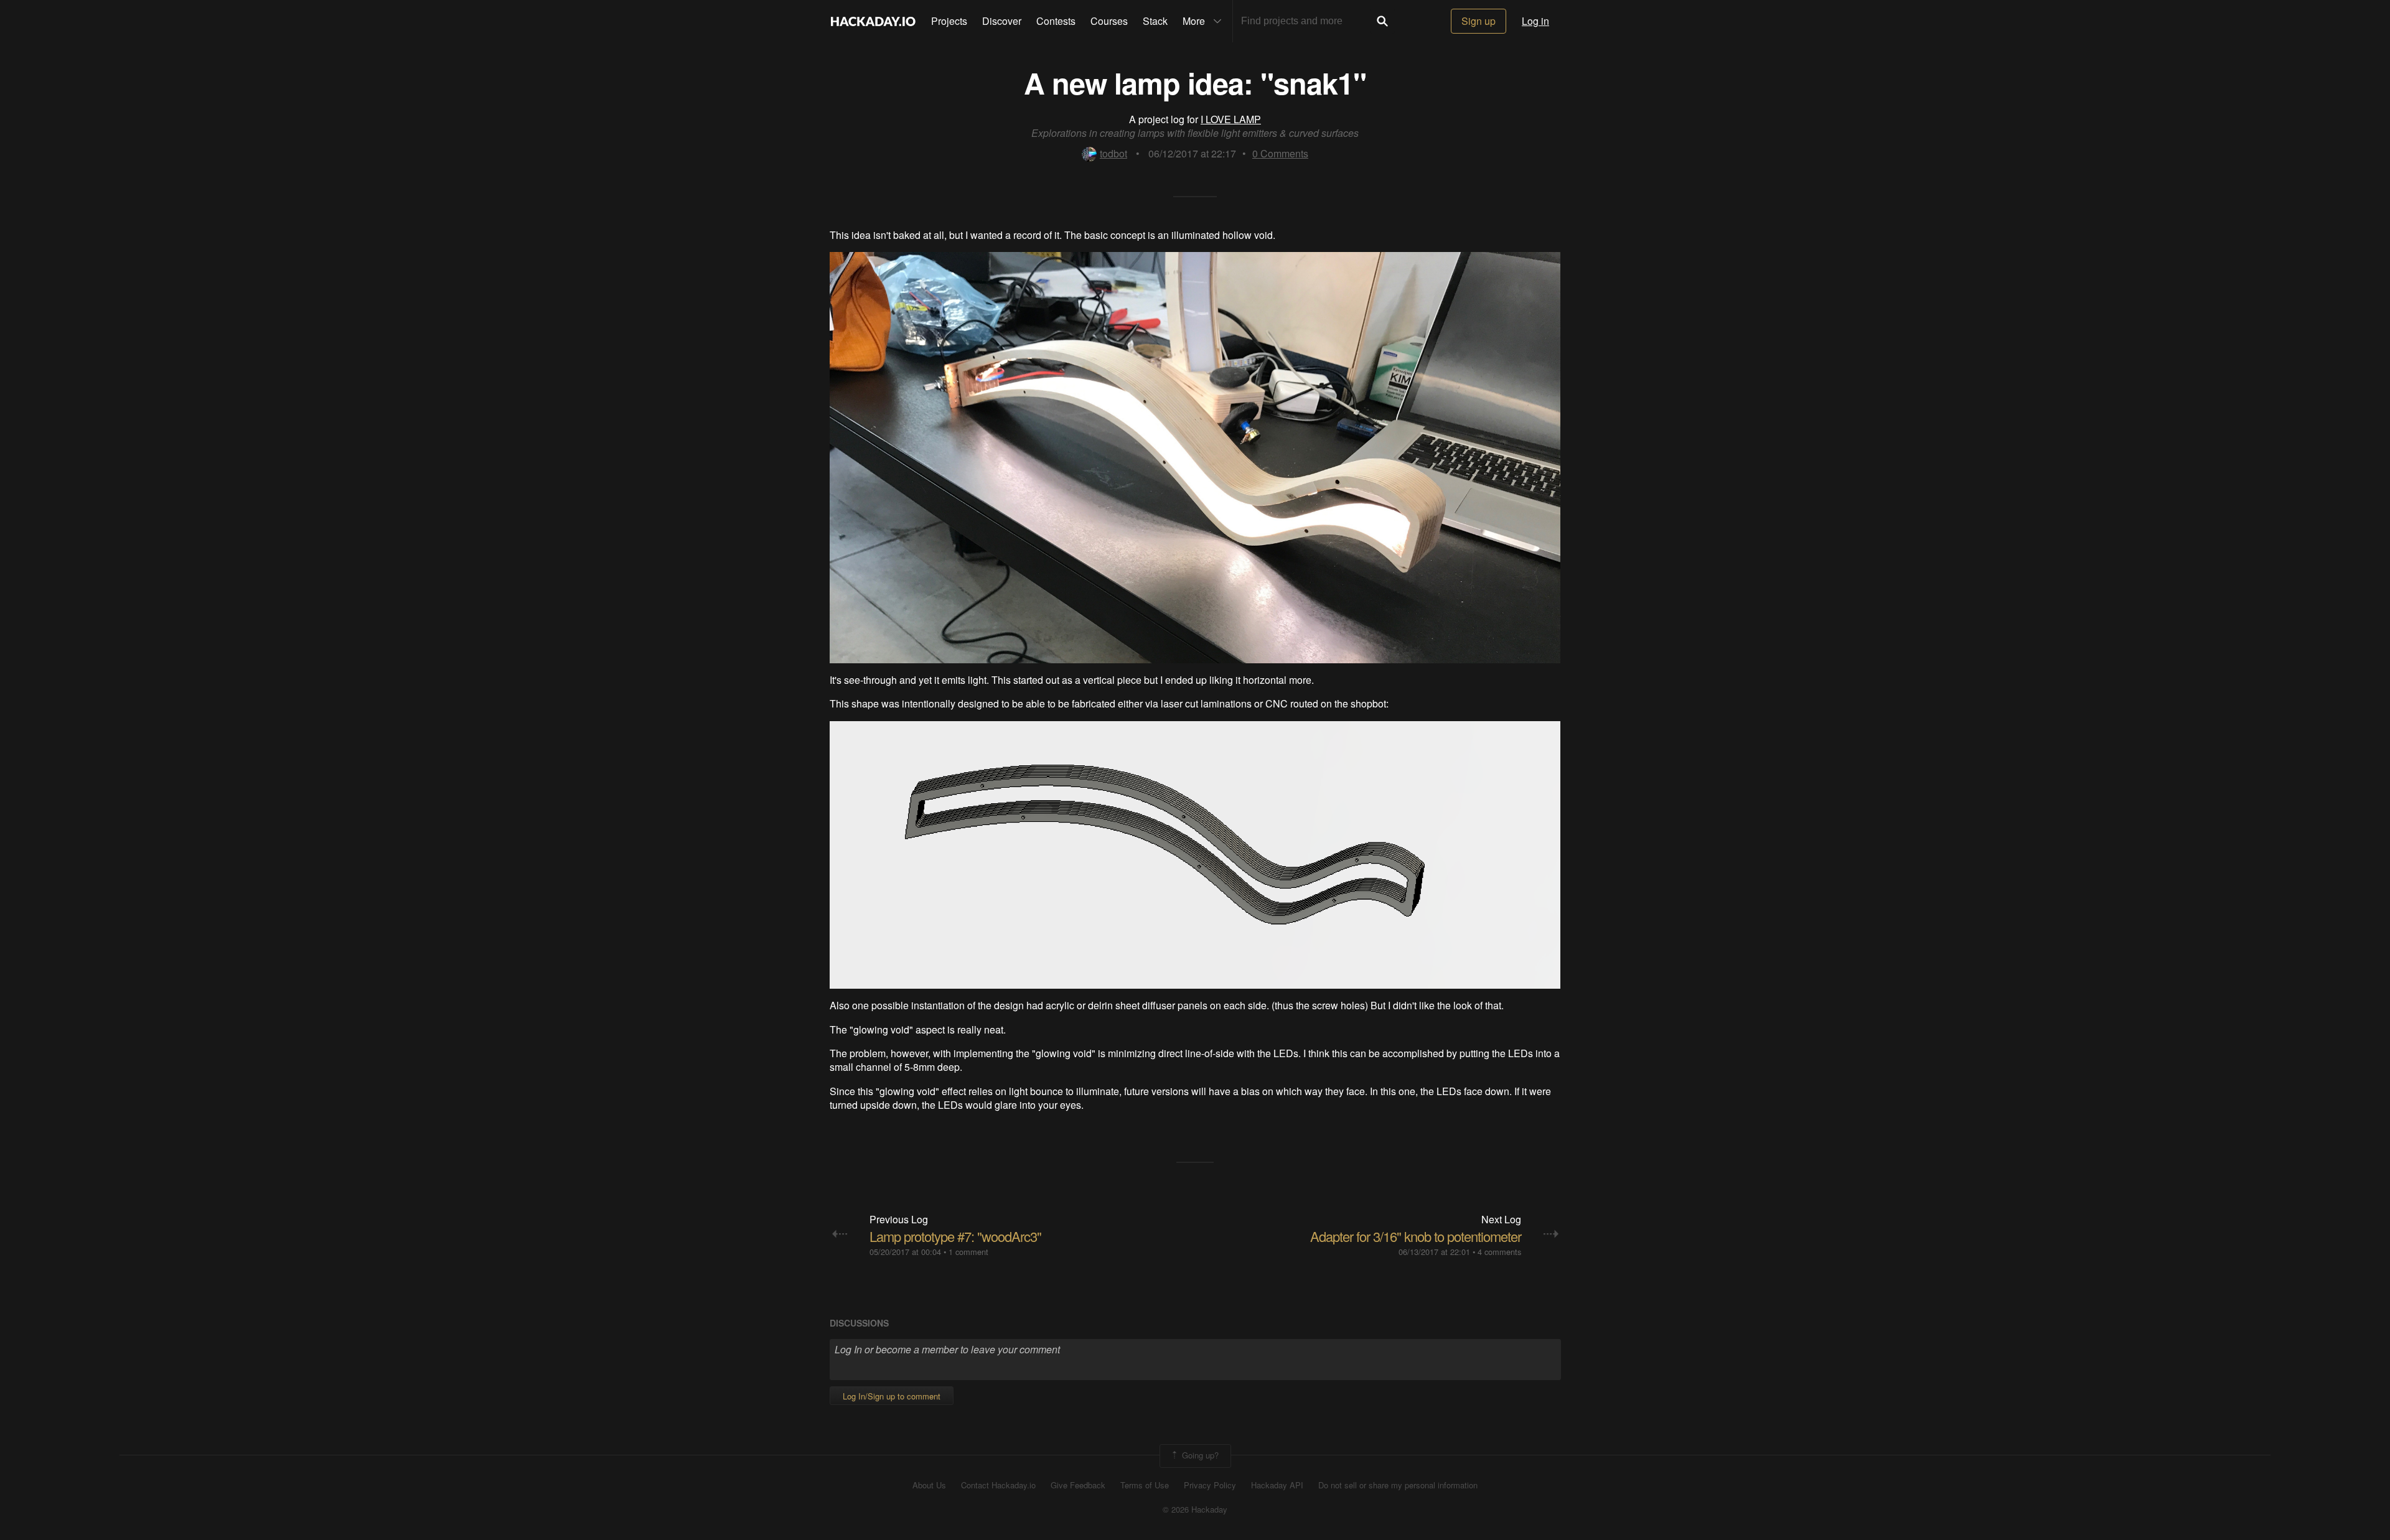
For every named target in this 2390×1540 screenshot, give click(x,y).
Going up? (1199, 1455)
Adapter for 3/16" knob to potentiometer (1416, 1236)
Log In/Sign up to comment (892, 1396)
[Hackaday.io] (873, 21)
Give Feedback (1078, 1485)
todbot (1113, 153)
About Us (929, 1485)
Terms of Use (1145, 1485)
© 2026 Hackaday (1195, 1510)
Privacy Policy (1210, 1485)
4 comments (1499, 1252)
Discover (1002, 21)
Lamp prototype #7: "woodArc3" (955, 1236)
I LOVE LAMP (1231, 119)
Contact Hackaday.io (998, 1485)
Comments (1280, 153)
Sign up (1479, 21)
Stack (1155, 21)
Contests (1056, 21)
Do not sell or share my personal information (1398, 1485)
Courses (1109, 21)
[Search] (1382, 21)
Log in (1535, 21)
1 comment (968, 1252)
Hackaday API (1277, 1485)
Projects (949, 21)
